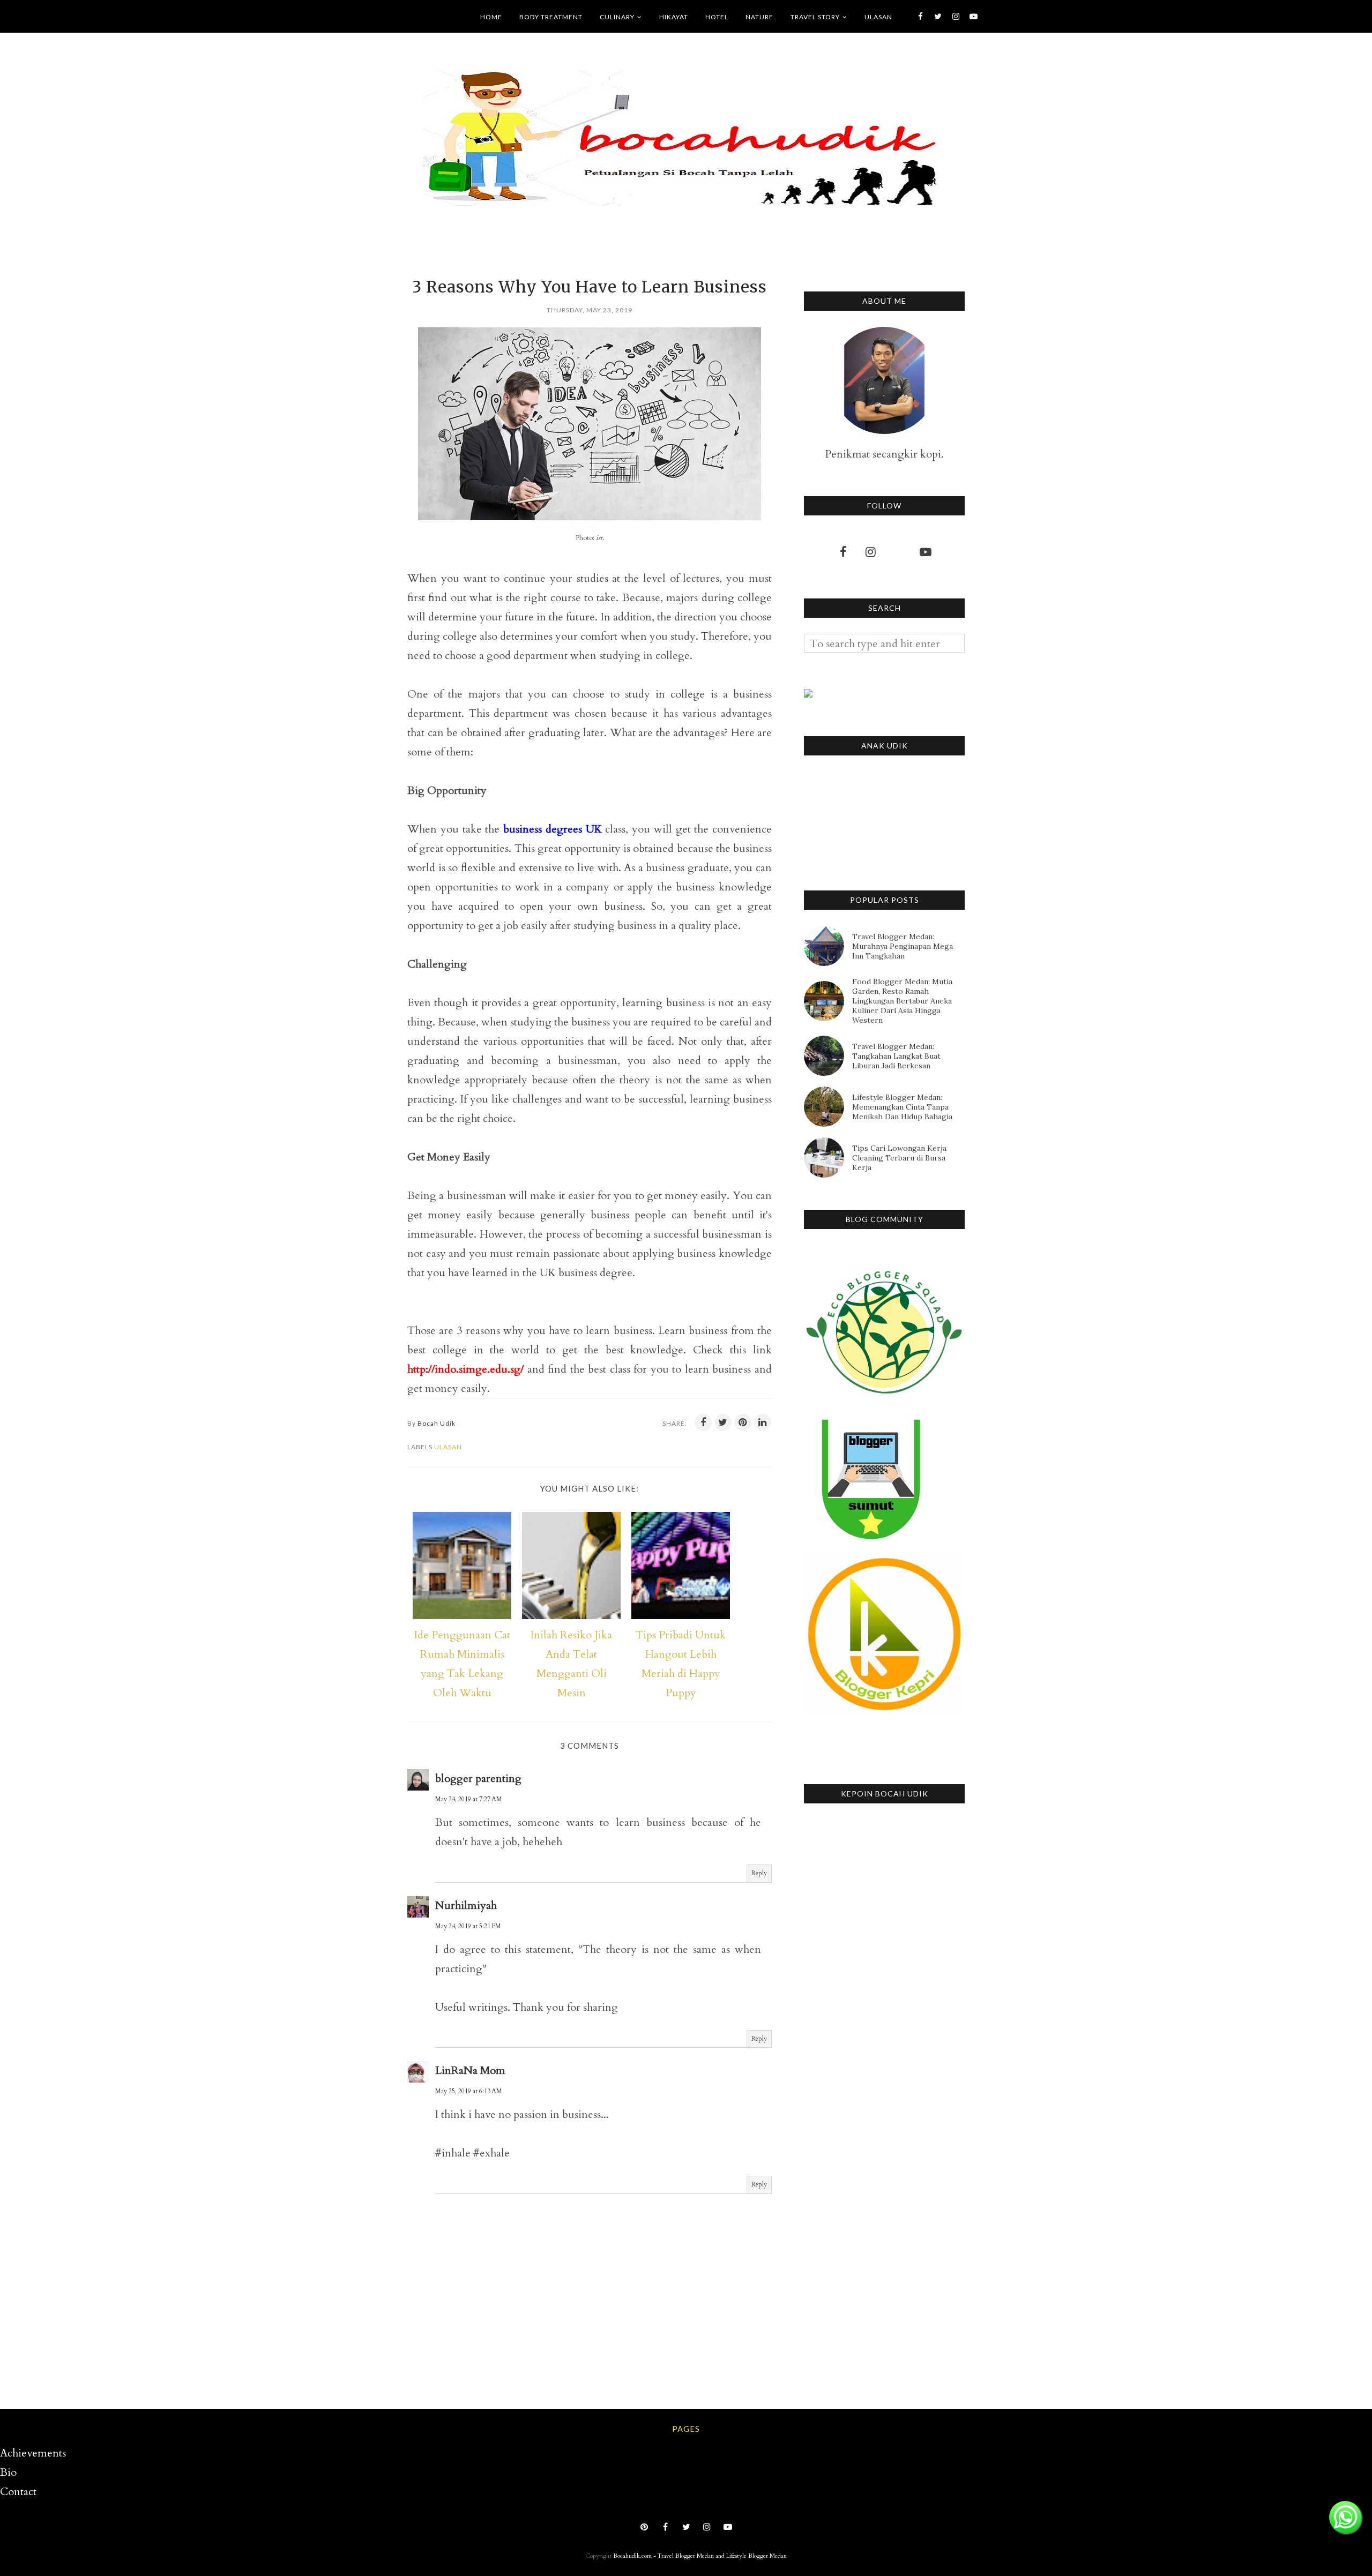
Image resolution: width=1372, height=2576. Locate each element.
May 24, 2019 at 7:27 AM (469, 1799)
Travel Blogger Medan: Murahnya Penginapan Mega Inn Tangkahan (903, 946)
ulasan (448, 1447)
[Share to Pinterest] (743, 1422)
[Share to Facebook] (703, 1422)
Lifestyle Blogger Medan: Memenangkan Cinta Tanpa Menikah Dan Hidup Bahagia (902, 1107)
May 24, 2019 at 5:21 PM (468, 1926)
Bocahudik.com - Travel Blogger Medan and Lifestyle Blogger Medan (700, 2556)
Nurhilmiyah (466, 1905)
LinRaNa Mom (470, 2070)
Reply (759, 1873)
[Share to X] (723, 1422)
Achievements (33, 2453)
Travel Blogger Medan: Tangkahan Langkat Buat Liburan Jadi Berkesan (896, 1056)
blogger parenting (478, 1779)
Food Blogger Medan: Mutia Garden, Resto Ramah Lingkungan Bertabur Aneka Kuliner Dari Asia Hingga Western (902, 1001)
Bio (8, 2472)
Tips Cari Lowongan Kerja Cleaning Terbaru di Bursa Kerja (899, 1158)
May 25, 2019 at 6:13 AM (469, 2091)
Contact (18, 2492)
